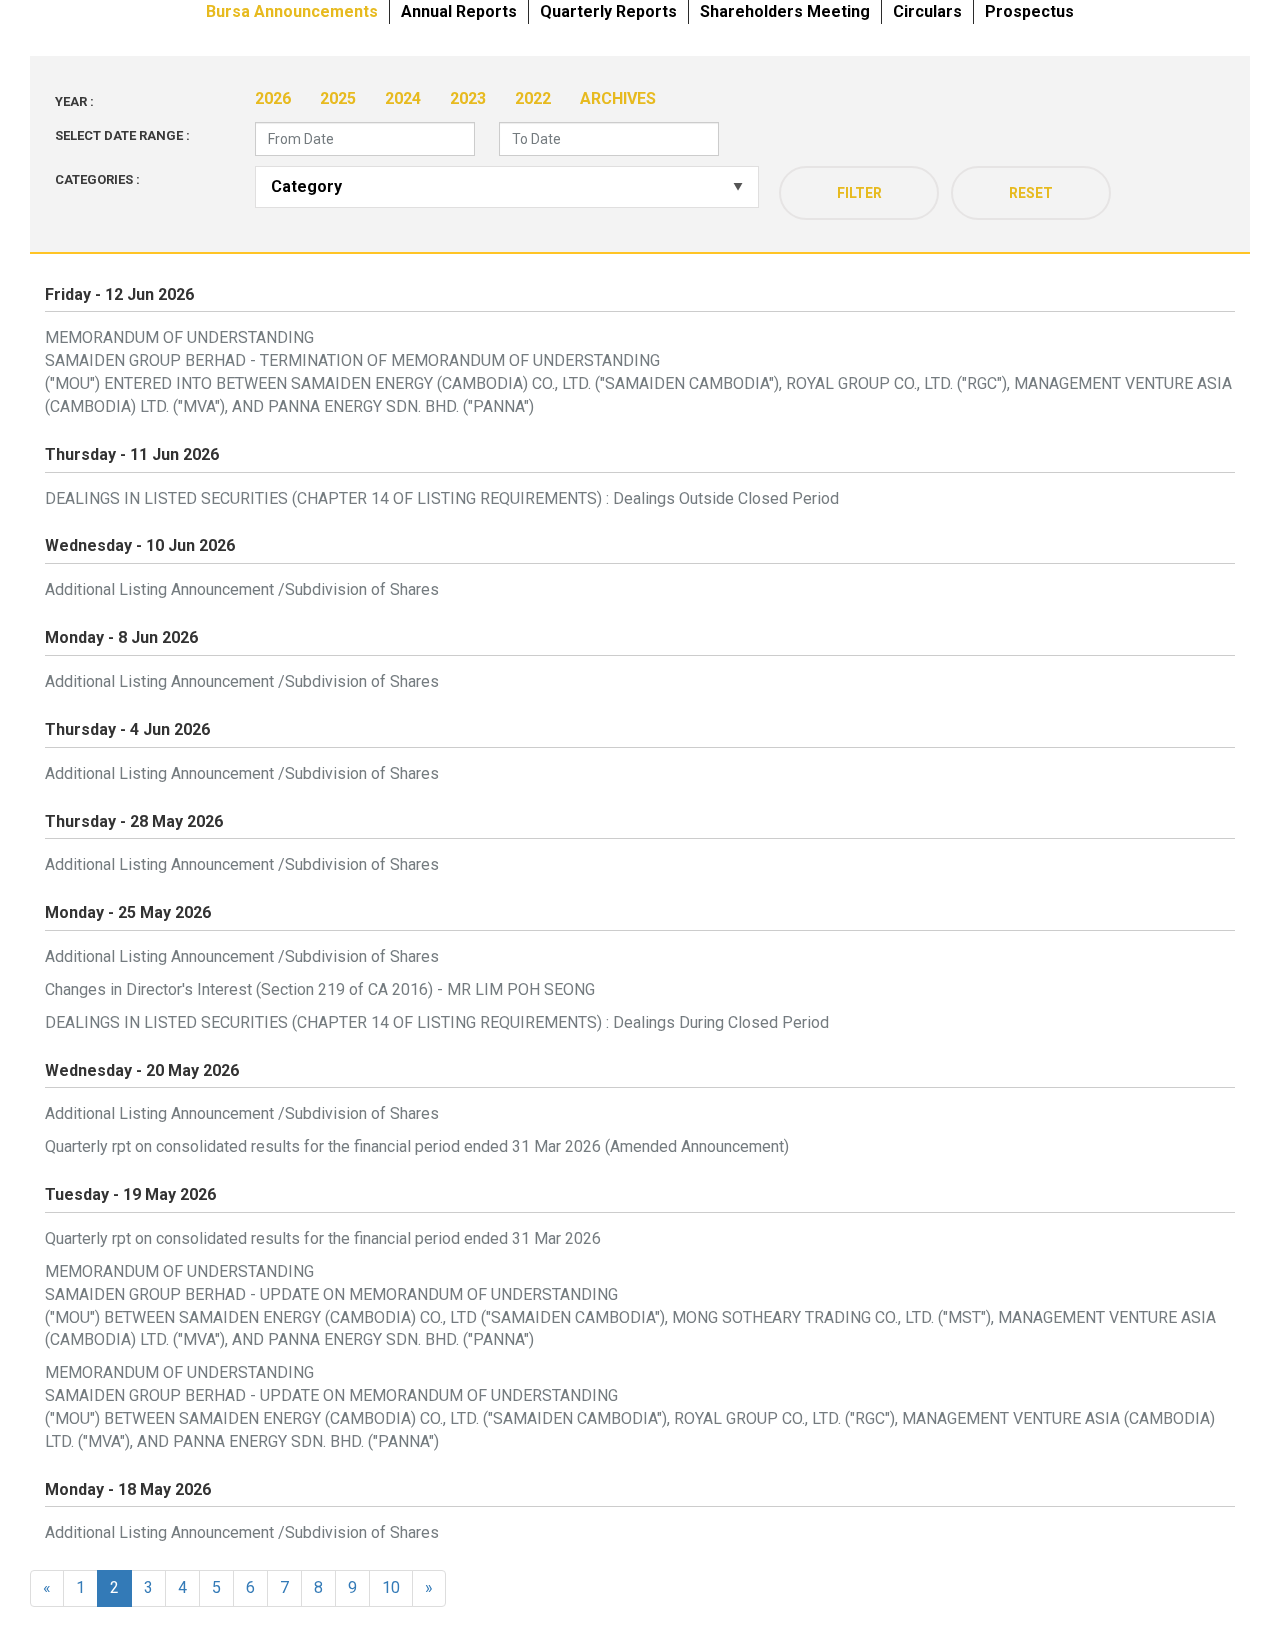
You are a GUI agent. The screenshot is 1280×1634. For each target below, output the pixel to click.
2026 (273, 98)
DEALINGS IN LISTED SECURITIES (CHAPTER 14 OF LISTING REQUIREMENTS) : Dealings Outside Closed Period (442, 498)
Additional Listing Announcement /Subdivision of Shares (242, 589)
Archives (618, 98)
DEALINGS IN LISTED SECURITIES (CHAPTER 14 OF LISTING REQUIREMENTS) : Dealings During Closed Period (437, 1022)
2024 (403, 98)
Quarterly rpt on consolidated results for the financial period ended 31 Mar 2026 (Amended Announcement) (417, 1146)
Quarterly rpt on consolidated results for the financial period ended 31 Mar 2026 (323, 1238)
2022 (533, 98)
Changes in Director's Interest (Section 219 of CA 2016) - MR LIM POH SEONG (320, 989)
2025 (338, 98)
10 (391, 1587)
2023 (468, 98)
